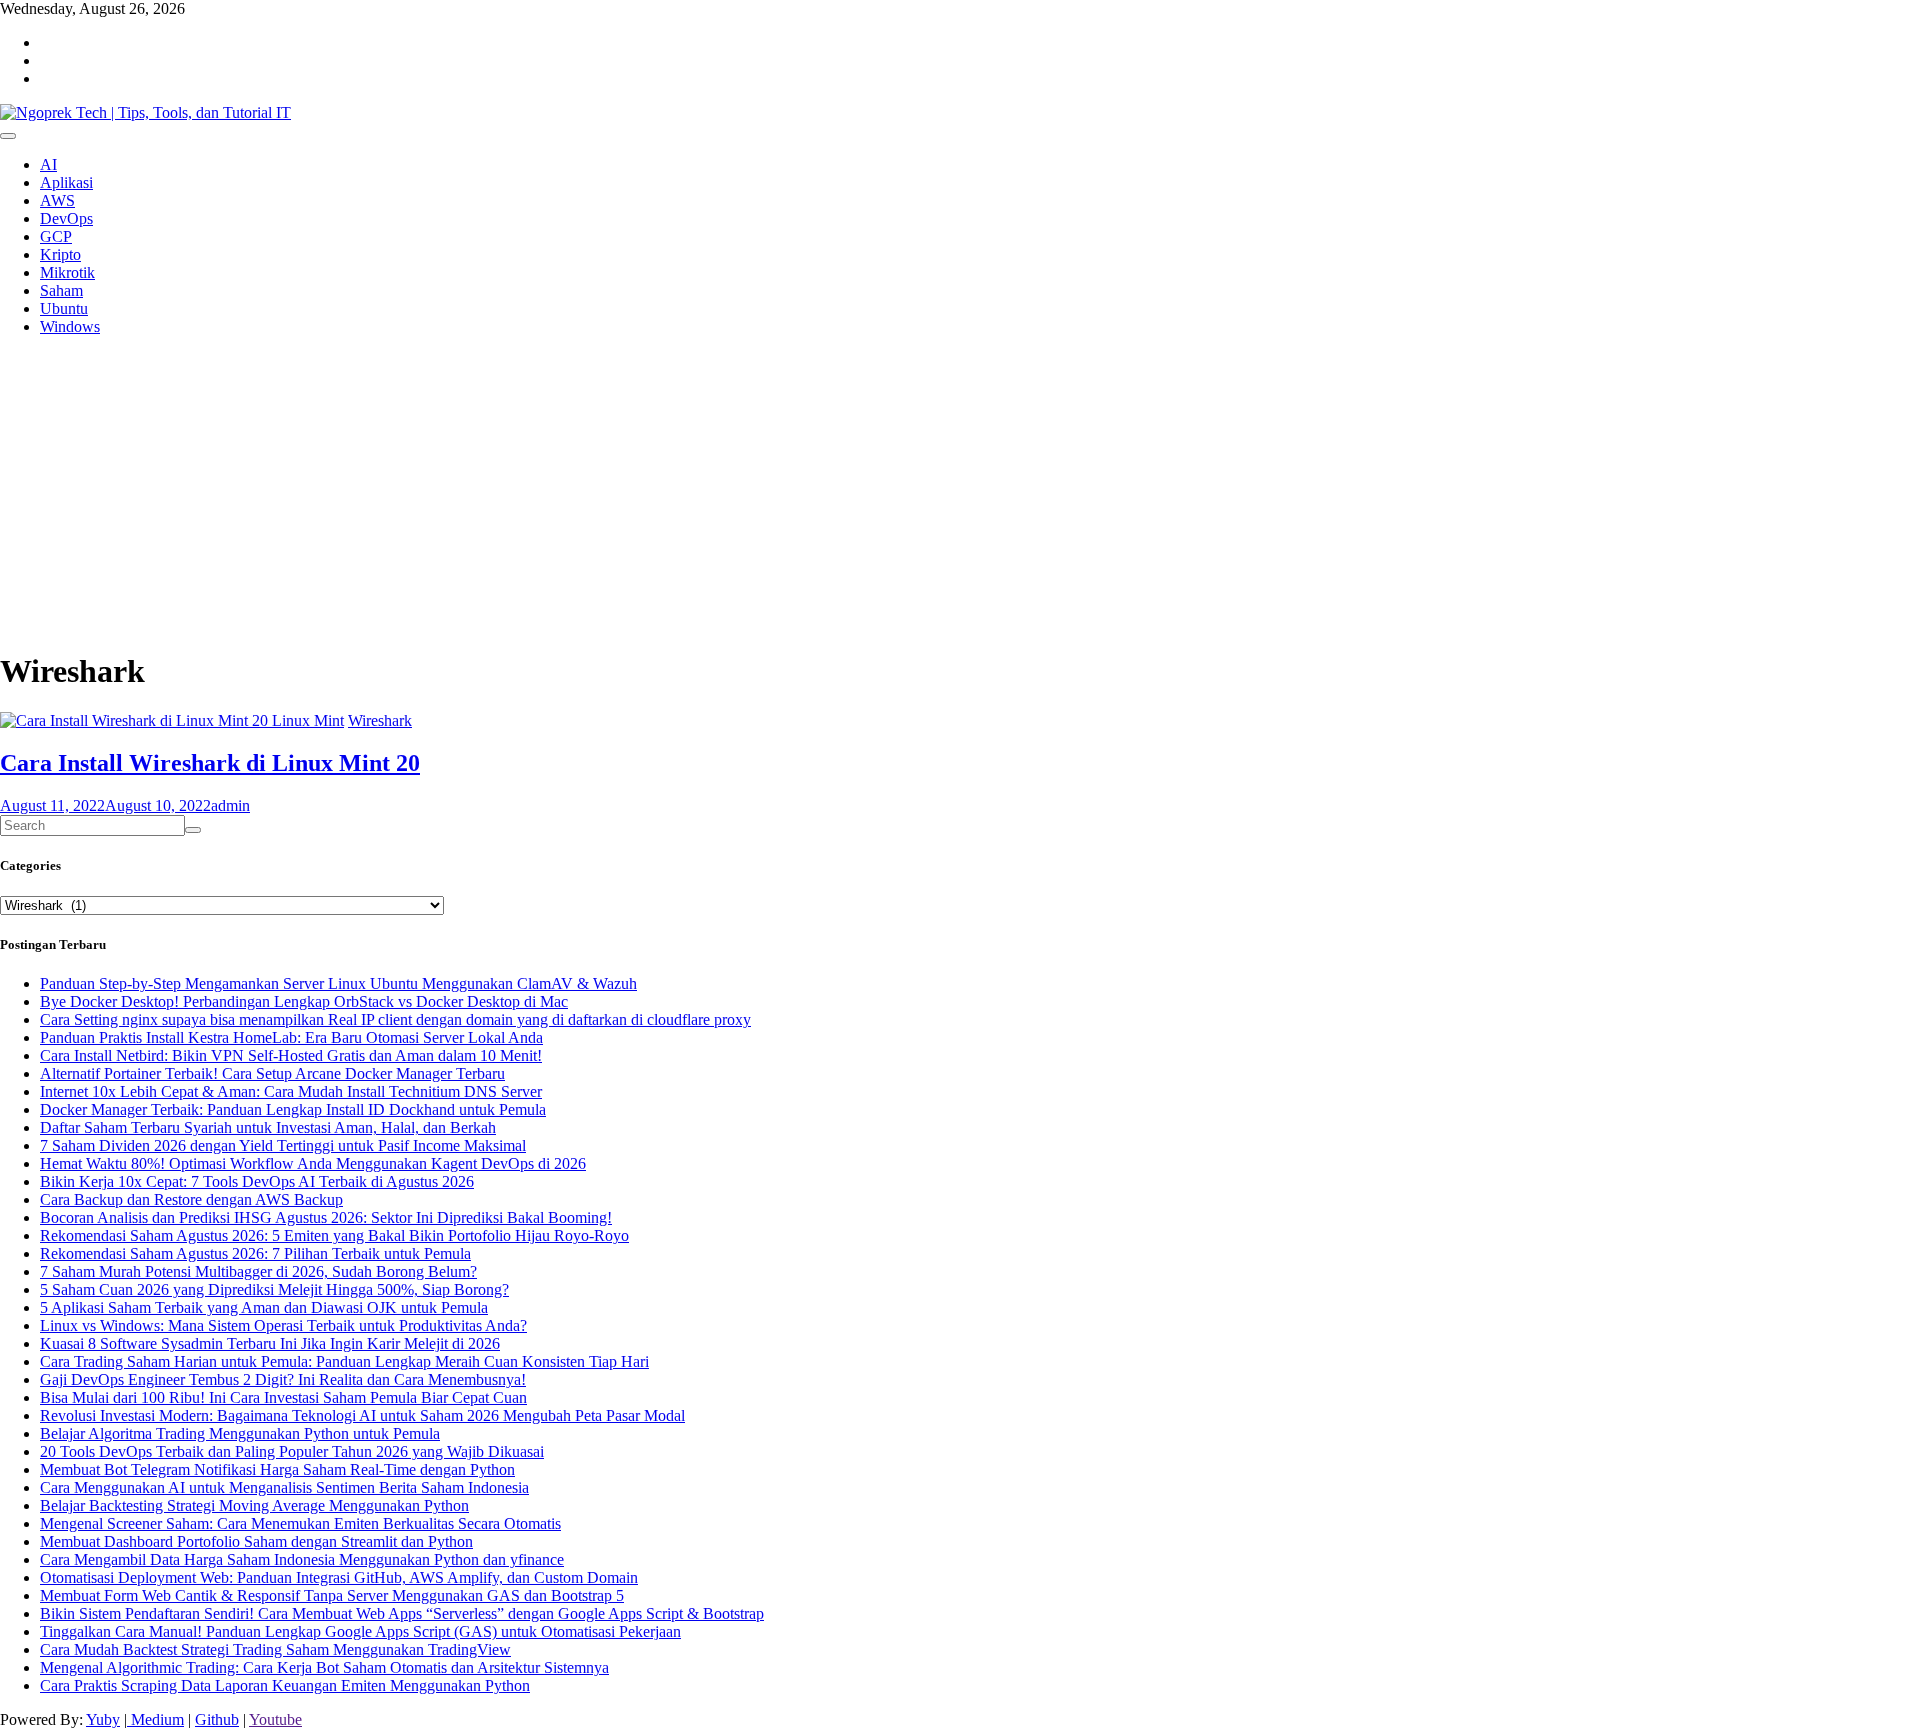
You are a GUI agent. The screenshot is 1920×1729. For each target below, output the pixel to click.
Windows (70, 326)
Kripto (60, 254)
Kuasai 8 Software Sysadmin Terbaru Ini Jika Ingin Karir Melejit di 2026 (270, 1343)
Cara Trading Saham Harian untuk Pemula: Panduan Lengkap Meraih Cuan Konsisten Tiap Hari (344, 1361)
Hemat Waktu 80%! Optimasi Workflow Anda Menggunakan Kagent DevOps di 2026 (313, 1163)
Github (217, 1719)
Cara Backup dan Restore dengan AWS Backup (191, 1199)
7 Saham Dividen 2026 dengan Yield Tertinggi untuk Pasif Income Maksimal (283, 1145)
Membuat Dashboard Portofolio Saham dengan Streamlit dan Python (256, 1541)
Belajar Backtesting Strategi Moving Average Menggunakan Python (254, 1505)
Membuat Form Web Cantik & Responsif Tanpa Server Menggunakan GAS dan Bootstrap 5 (332, 1595)
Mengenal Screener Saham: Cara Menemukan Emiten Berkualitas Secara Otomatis (300, 1523)
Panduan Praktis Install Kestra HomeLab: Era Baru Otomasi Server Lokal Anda (291, 1037)
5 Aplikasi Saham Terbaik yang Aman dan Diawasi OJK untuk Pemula (264, 1307)
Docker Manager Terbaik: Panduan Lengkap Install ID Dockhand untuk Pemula (293, 1109)
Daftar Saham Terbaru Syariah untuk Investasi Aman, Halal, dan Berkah (268, 1127)
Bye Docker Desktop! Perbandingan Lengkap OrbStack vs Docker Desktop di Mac (304, 1001)
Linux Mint (308, 720)
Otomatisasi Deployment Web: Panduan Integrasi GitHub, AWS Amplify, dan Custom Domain (339, 1577)
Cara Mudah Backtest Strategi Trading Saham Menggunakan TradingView (275, 1649)
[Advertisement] (600, 492)
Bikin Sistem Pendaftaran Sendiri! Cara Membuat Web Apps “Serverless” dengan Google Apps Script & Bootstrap (402, 1613)
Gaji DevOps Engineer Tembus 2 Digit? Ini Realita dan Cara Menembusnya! (283, 1379)
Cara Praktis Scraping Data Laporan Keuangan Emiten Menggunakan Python (285, 1685)
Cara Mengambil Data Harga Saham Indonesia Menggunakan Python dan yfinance (302, 1559)
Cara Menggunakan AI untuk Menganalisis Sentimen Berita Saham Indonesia (284, 1487)
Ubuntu (64, 308)
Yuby (103, 1719)
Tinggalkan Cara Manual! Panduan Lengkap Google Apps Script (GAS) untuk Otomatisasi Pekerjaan (360, 1631)
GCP (56, 236)
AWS (57, 200)
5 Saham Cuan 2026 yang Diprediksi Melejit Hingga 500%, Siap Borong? (274, 1289)
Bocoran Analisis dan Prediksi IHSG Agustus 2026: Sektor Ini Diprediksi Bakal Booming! (326, 1217)
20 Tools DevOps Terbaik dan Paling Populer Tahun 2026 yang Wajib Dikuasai (292, 1451)
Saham (61, 290)
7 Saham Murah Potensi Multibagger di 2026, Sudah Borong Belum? (258, 1271)
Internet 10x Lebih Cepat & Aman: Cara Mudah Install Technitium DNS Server (291, 1091)
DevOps (66, 218)
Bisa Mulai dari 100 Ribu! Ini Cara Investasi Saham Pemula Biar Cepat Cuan (283, 1397)
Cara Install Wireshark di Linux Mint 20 (210, 763)
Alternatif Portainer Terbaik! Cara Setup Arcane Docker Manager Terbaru (272, 1073)
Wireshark (380, 720)
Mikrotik (67, 272)
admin (230, 805)
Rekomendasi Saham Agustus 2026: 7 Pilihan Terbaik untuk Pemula (255, 1253)
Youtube (275, 1719)
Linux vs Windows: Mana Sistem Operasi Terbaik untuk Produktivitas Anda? (283, 1325)
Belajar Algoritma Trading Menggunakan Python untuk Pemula (240, 1433)
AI (48, 164)
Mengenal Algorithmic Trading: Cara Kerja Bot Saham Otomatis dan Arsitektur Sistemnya (324, 1667)
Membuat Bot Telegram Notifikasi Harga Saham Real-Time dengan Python (277, 1469)
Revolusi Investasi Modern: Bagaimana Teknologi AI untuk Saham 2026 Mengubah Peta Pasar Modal (362, 1415)
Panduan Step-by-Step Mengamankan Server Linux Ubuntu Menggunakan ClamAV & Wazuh (338, 983)
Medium (155, 1719)
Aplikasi (66, 182)
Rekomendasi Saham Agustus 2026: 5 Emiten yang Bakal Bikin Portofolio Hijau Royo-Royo (334, 1235)
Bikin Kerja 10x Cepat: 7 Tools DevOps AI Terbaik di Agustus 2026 (257, 1181)
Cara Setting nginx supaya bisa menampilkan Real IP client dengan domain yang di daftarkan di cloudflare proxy (395, 1019)
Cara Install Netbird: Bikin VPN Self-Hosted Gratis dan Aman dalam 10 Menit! (291, 1055)
